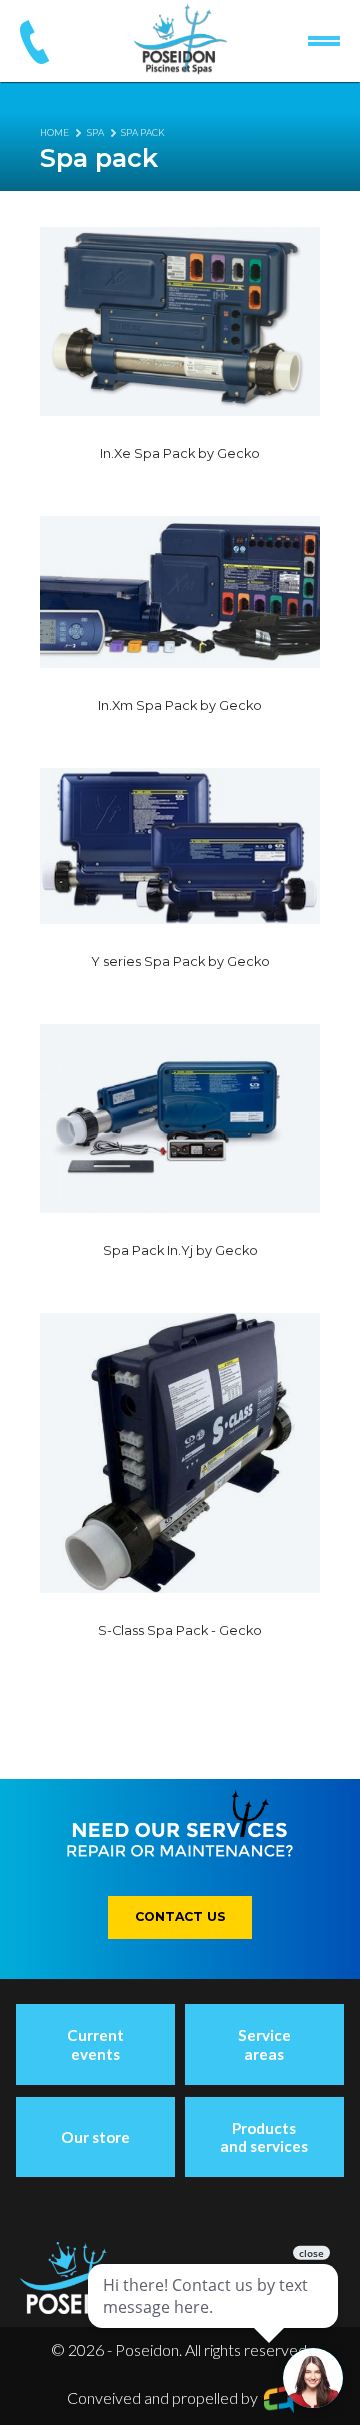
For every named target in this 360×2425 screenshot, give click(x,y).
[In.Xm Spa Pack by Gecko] (180, 592)
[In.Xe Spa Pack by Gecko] (180, 321)
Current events (95, 2044)
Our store (95, 2137)
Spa (95, 132)
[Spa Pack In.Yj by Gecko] (180, 1118)
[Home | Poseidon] (180, 39)
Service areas (264, 2044)
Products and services (264, 2137)
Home (54, 132)
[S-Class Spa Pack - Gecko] (180, 1453)
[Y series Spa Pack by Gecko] (180, 846)
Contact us (180, 1916)
